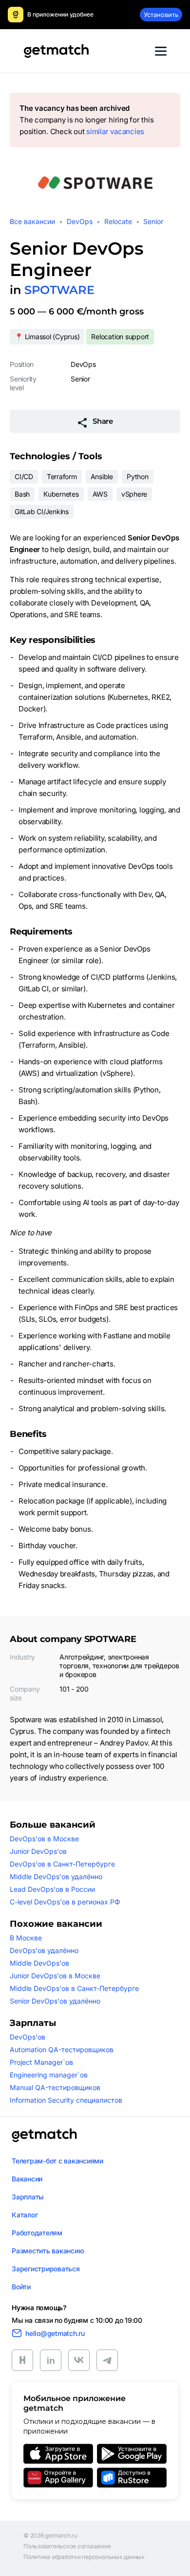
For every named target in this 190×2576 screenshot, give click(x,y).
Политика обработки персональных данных (84, 2557)
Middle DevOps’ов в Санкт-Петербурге (74, 1988)
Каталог (25, 2215)
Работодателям (37, 2233)
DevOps (80, 221)
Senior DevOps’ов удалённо (55, 2001)
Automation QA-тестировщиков (62, 2049)
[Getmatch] (56, 51)
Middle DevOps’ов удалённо (56, 1876)
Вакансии (27, 2179)
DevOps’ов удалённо (44, 1950)
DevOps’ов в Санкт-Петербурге (62, 1864)
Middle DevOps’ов (39, 1963)
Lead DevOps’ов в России (52, 1889)
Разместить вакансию (48, 2251)
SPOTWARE (59, 290)
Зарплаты (28, 2197)
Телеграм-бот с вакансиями (57, 2161)
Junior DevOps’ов (38, 1851)
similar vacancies (115, 131)
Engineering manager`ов (49, 2075)
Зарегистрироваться (46, 2269)
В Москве (26, 1938)
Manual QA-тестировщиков (55, 2087)
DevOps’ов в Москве (44, 1839)
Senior (153, 221)
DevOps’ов (28, 2037)
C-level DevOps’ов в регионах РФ (65, 1902)
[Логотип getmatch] (44, 2135)
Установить (161, 15)
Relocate (118, 221)
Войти (21, 2287)
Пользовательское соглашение (67, 2546)
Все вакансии (32, 221)
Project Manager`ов (41, 2062)
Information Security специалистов (66, 2100)
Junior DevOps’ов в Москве (55, 1976)
